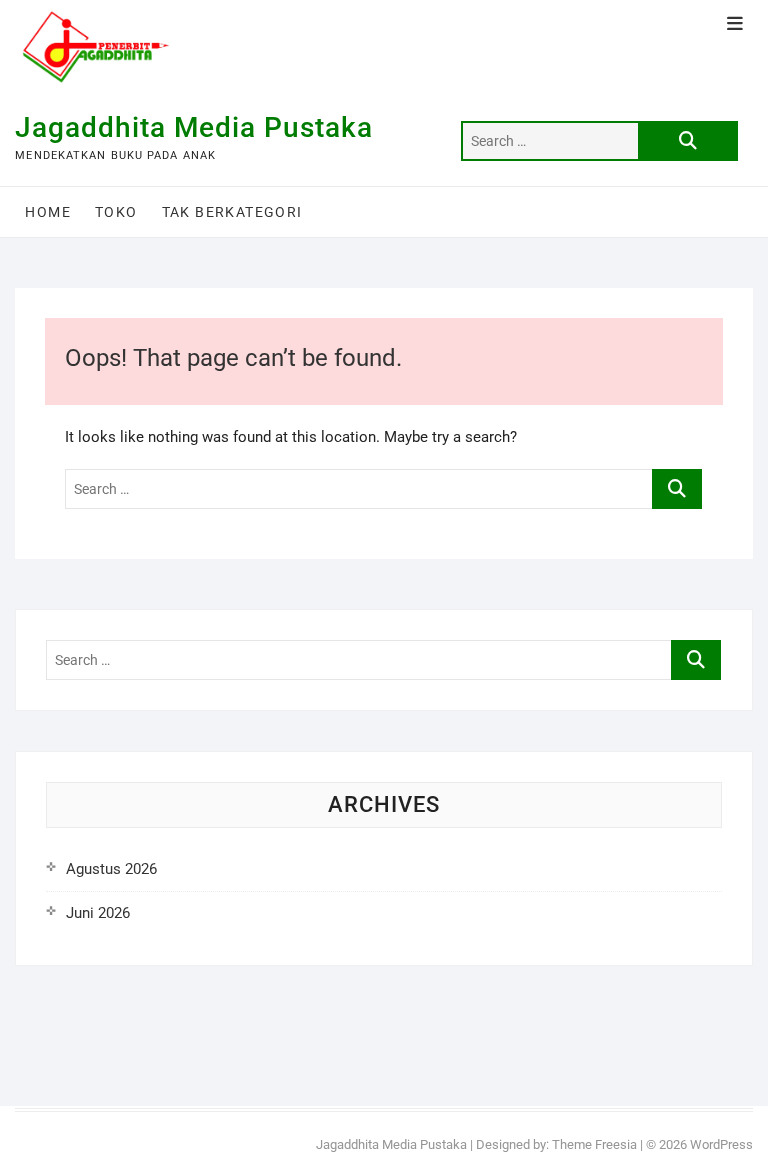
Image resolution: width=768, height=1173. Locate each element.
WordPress (721, 1144)
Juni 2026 (98, 913)
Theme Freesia (594, 1144)
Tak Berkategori (232, 212)
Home (48, 212)
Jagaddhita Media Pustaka (194, 127)
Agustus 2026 (111, 869)
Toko (116, 212)
